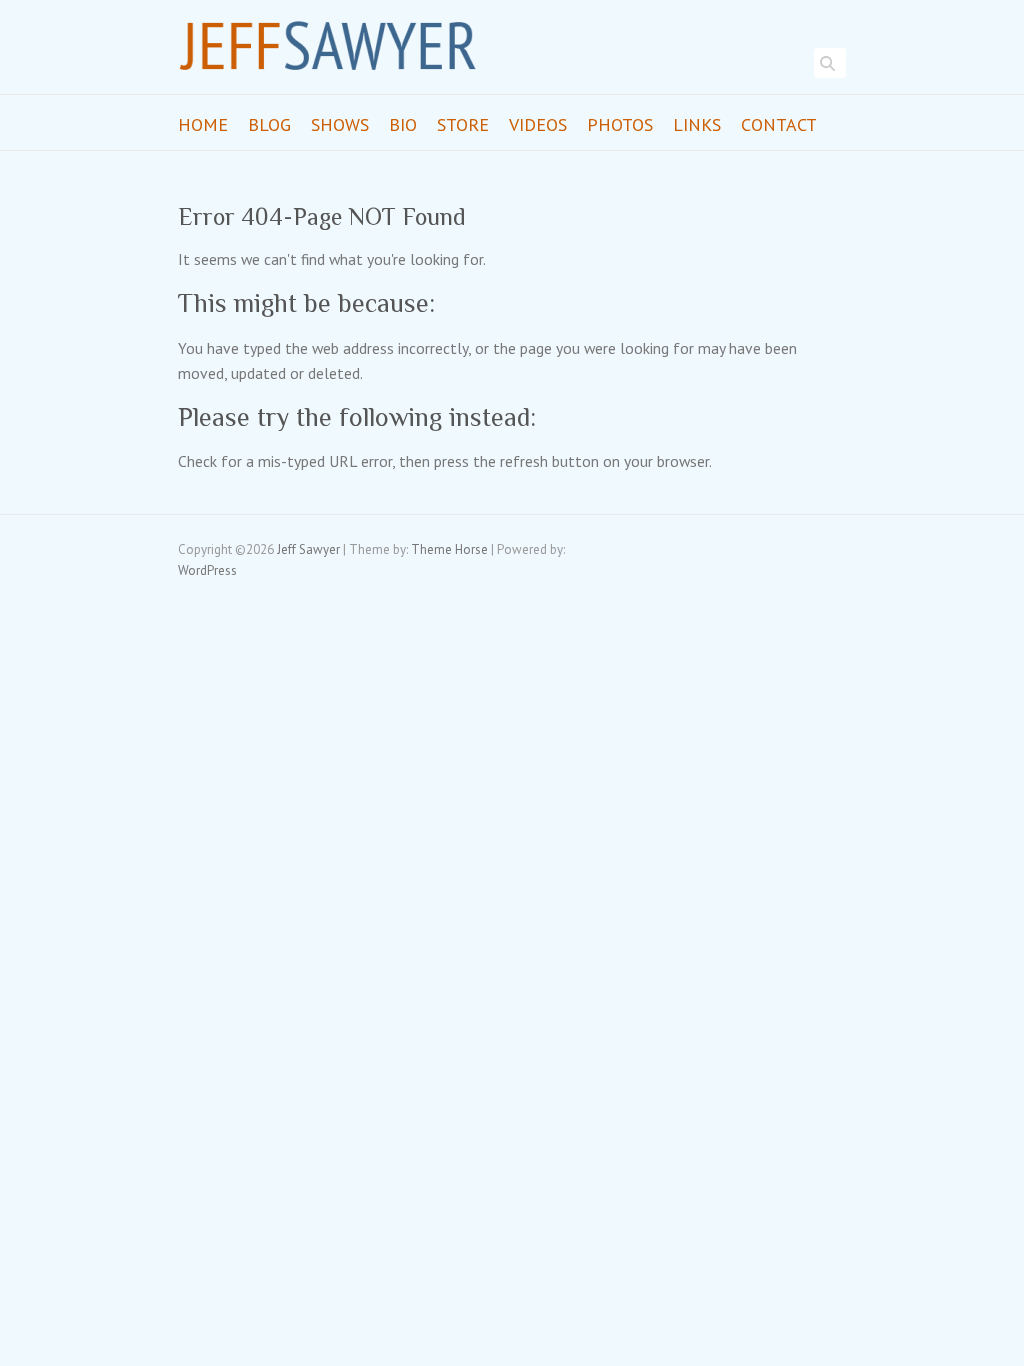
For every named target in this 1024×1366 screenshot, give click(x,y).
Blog (269, 124)
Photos (620, 124)
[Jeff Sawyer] (328, 52)
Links (697, 124)
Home (203, 124)
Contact (779, 124)
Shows (340, 124)
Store (463, 124)
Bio (403, 124)
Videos (538, 124)
